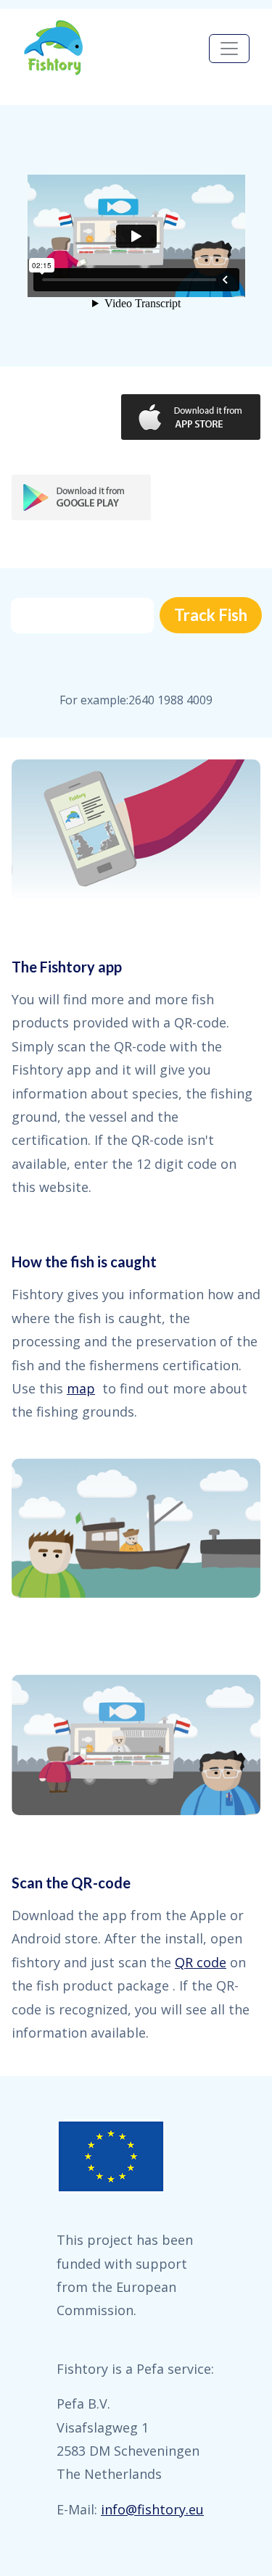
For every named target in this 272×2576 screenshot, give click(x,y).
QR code (201, 1962)
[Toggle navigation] (229, 49)
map (81, 1388)
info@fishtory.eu (152, 2509)
